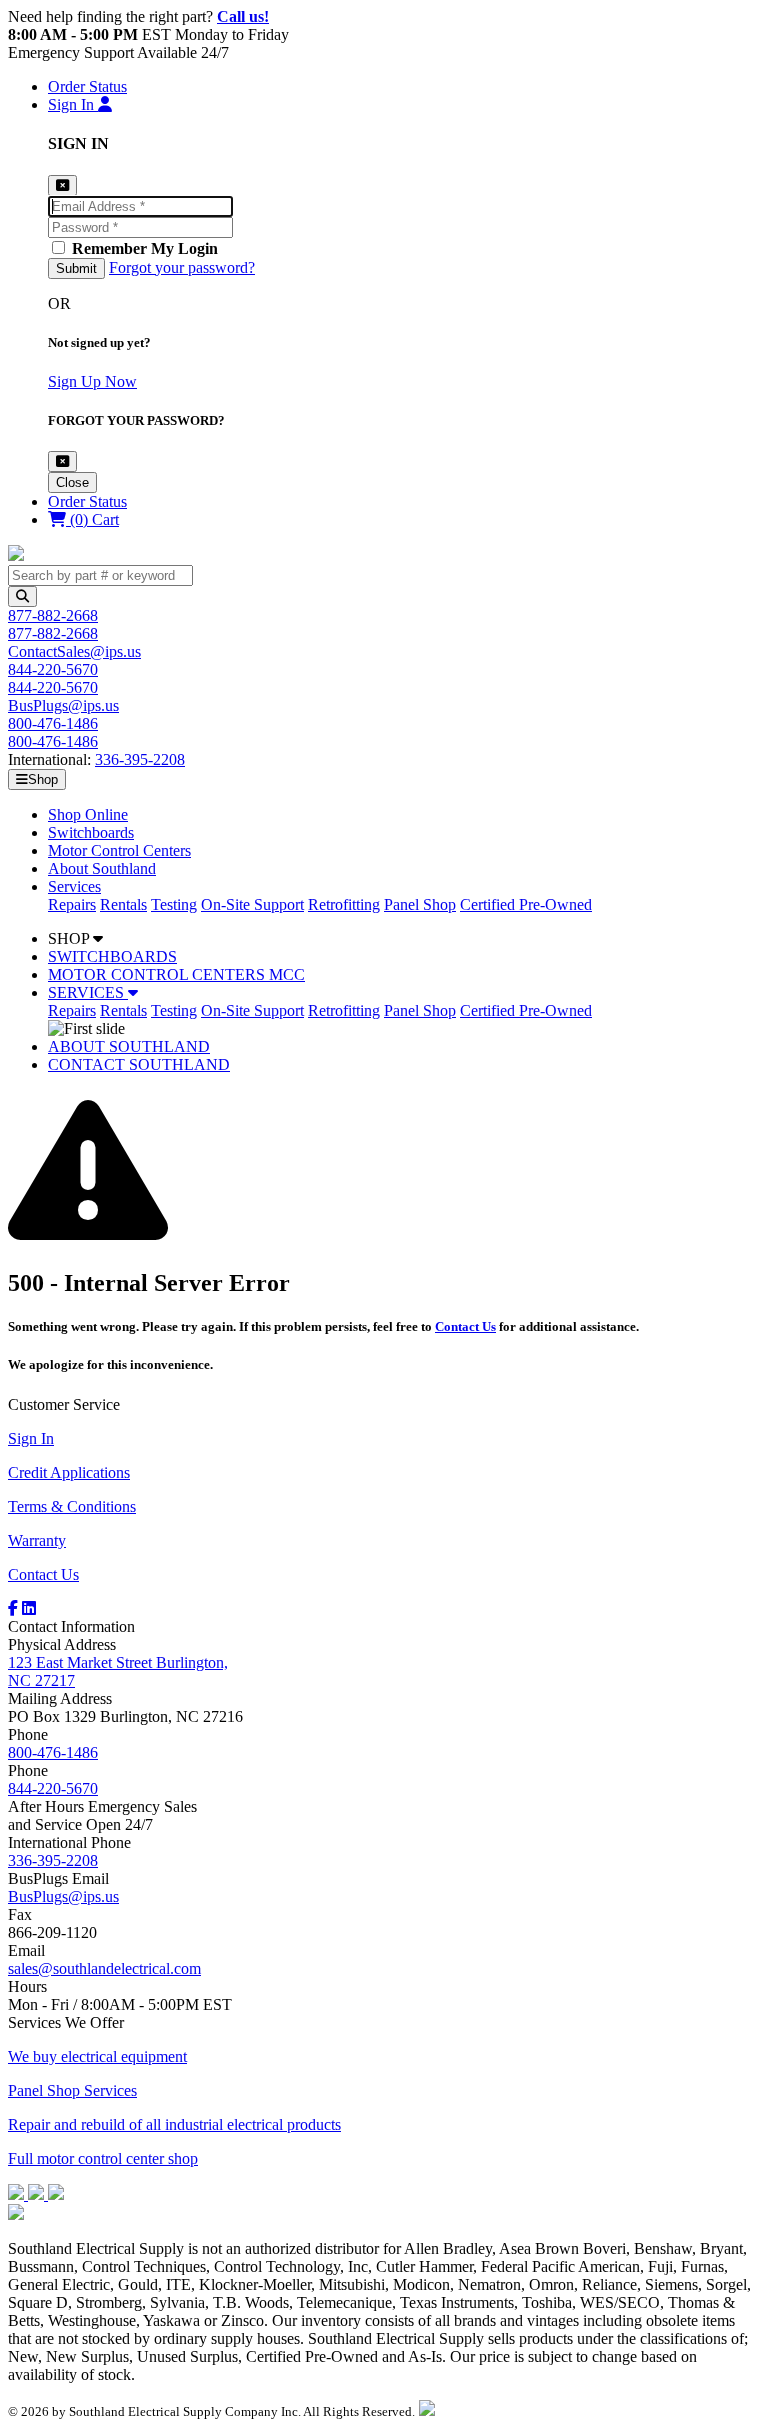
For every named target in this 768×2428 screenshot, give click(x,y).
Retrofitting (344, 904)
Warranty (37, 1540)
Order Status (87, 86)
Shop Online (88, 814)
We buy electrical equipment (97, 2056)
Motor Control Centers (119, 850)
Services (74, 886)
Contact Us (465, 1326)
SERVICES (88, 992)
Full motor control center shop (103, 2158)
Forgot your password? (182, 267)
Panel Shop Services (72, 2090)
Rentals (123, 904)
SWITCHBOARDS (112, 956)
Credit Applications (69, 1472)
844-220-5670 (53, 669)
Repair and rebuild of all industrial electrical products (174, 2124)
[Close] (62, 461)
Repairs (72, 904)
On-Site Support (252, 904)
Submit (76, 268)
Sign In (31, 1438)
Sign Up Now (92, 381)
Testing (174, 904)
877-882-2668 (53, 615)
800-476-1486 (53, 723)
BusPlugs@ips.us (63, 705)
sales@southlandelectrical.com (104, 1968)
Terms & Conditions (72, 1506)
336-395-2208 (140, 759)
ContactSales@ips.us (74, 651)
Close (72, 482)
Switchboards (91, 832)
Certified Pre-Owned (526, 904)
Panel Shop (420, 904)
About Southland (102, 868)
